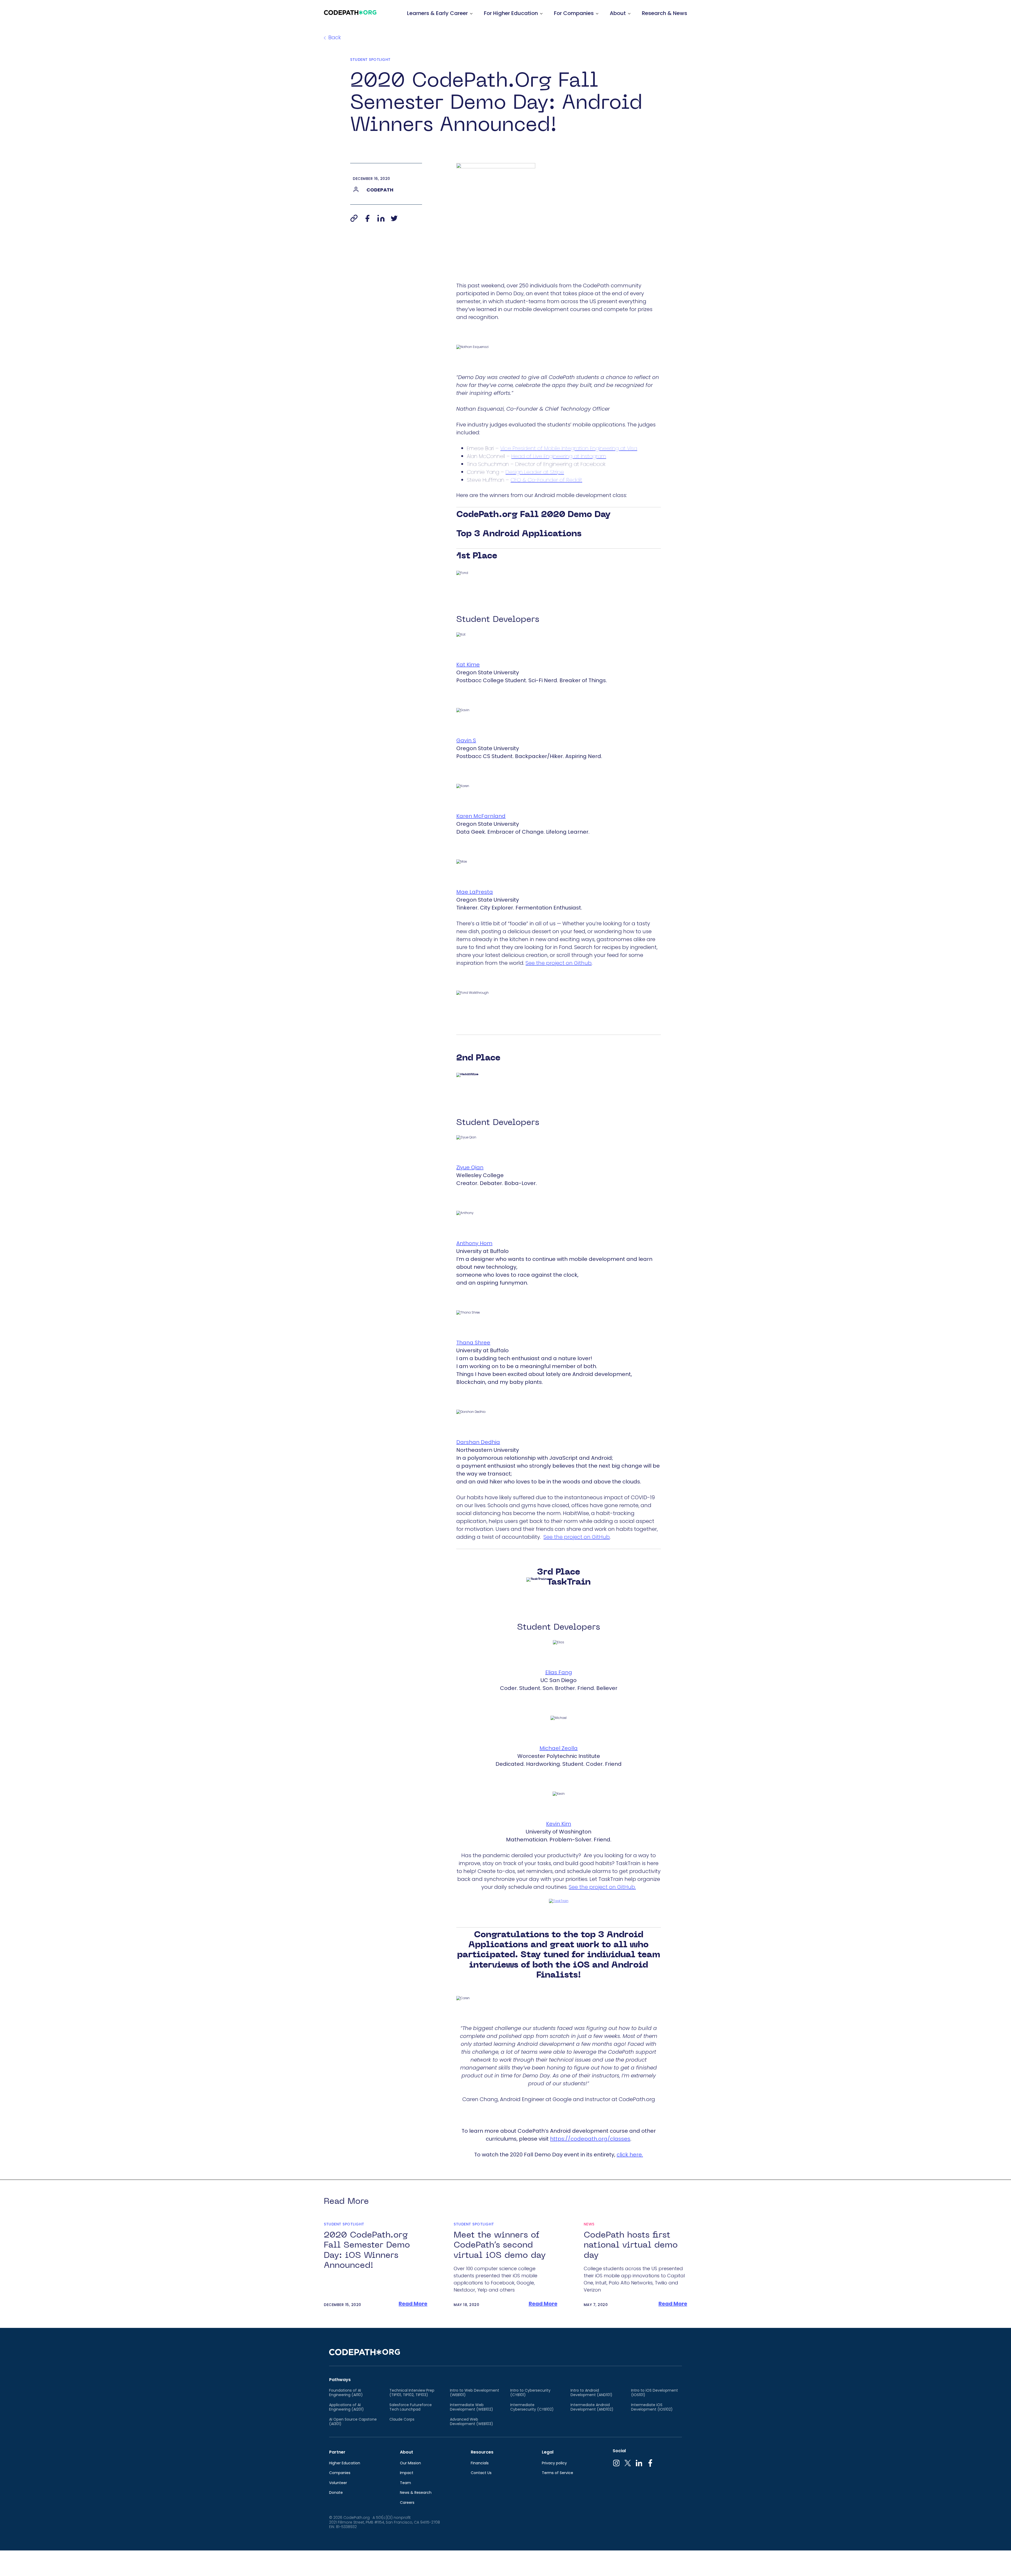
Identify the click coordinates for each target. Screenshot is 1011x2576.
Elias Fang (559, 1672)
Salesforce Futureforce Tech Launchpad (411, 2407)
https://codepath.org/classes (590, 2139)
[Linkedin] (381, 218)
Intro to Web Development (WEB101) (475, 2393)
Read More (413, 2304)
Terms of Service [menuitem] (557, 2473)
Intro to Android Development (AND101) (591, 2393)
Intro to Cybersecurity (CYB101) (530, 2393)
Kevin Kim (559, 1824)
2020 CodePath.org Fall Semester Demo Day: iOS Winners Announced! (367, 2250)
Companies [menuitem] (340, 2473)
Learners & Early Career (437, 13)
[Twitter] (394, 218)
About (618, 13)
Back (335, 37)
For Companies (574, 13)
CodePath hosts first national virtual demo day (631, 2245)
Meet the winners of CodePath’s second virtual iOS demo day (500, 2245)
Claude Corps (402, 2420)
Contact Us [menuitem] (481, 2473)
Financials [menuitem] (480, 2463)
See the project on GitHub (577, 1537)
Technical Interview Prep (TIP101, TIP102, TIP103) (412, 2393)
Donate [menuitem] (336, 2493)
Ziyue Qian (470, 1167)
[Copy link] (354, 218)
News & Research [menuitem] (416, 2493)
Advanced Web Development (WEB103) (472, 2422)
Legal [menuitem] (548, 2452)
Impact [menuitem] (407, 2473)
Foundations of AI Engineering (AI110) (346, 2393)
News (589, 2224)
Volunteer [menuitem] (338, 2483)
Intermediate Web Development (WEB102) (472, 2407)
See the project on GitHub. (602, 1887)
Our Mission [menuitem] (410, 2463)
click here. (630, 2155)
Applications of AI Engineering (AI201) (346, 2407)
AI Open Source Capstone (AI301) (353, 2422)
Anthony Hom (474, 1243)
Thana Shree (473, 1343)
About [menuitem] (407, 2452)
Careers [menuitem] (407, 2503)
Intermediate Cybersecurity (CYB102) (532, 2407)
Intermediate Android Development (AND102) (592, 2407)
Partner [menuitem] (337, 2452)
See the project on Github (559, 963)
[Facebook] (367, 218)
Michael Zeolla (559, 1748)
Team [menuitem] (405, 2483)
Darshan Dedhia (478, 1442)
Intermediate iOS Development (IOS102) (652, 2407)
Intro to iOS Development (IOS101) (655, 2393)
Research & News (665, 13)
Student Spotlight (370, 60)
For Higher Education (511, 13)
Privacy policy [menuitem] (554, 2463)
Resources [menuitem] (482, 2452)
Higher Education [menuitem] (345, 2463)
